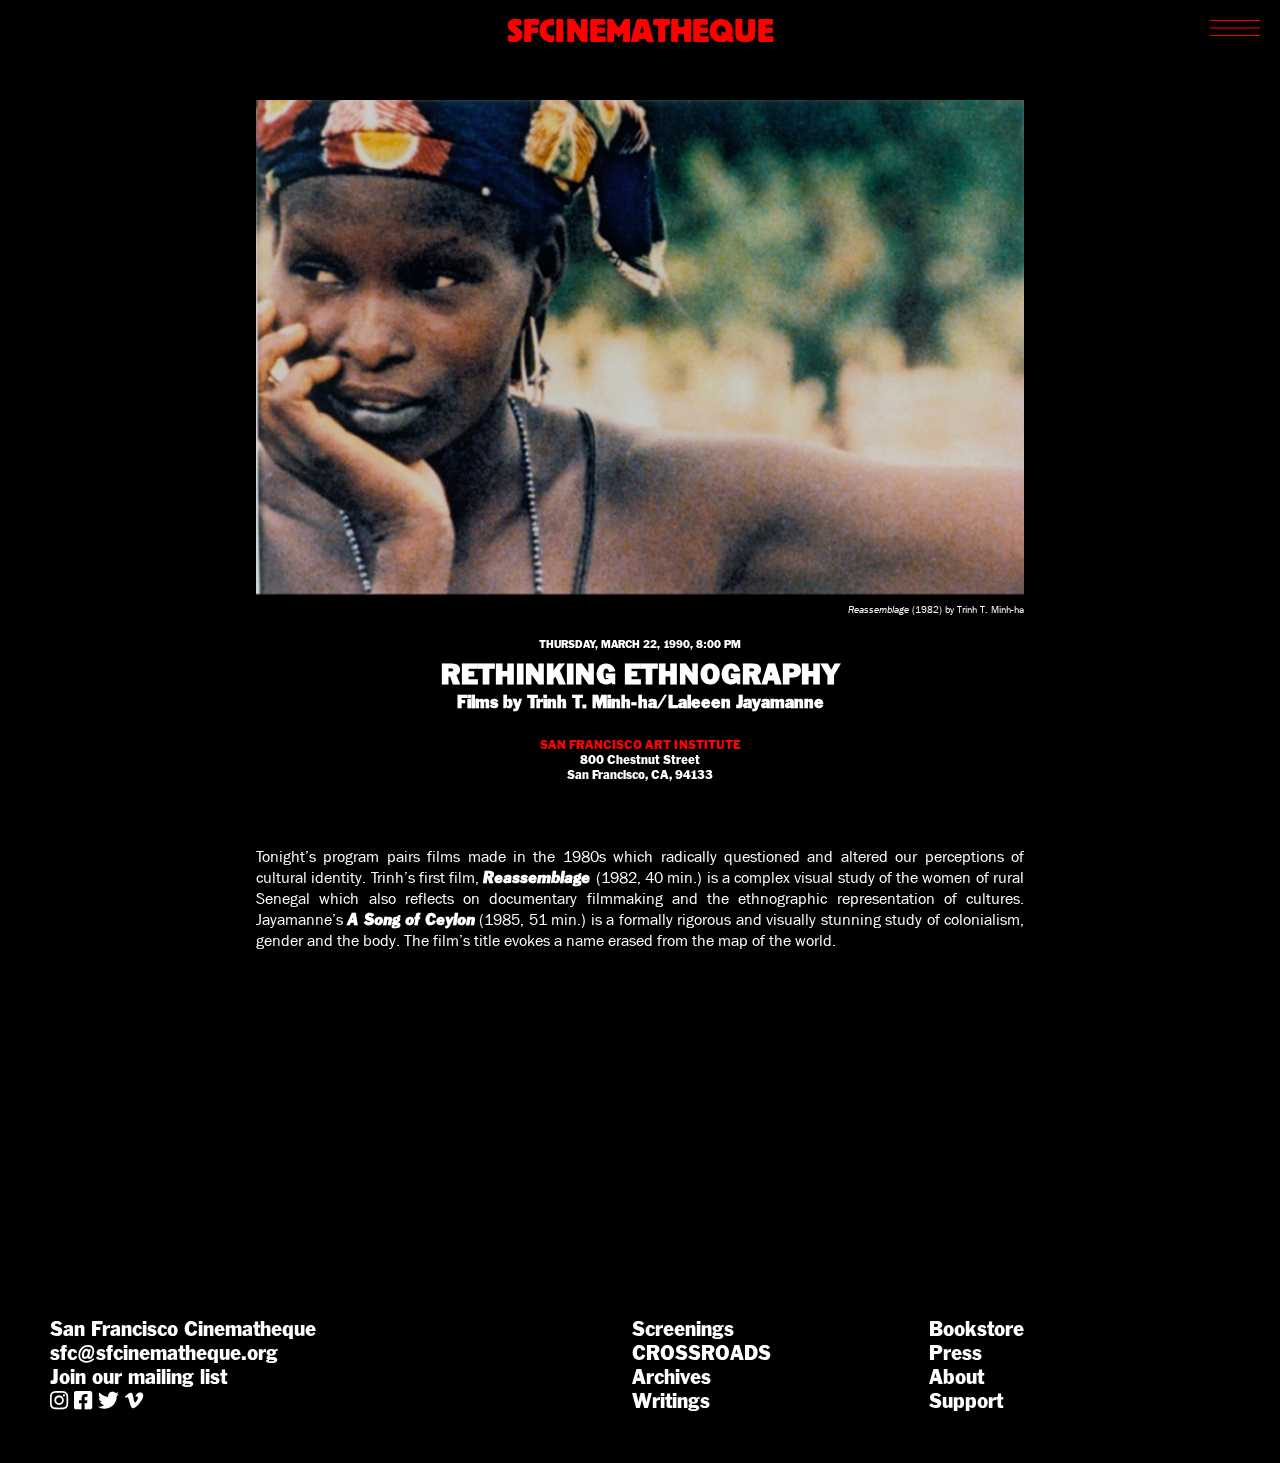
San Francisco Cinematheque (183, 1329)
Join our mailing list (138, 1377)
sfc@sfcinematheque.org (164, 1353)
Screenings (683, 1329)
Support (966, 1401)
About (956, 1377)
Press (955, 1353)
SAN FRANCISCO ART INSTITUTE (640, 744)
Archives (671, 1377)
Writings (671, 1401)
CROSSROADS (701, 1353)
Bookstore (976, 1329)
